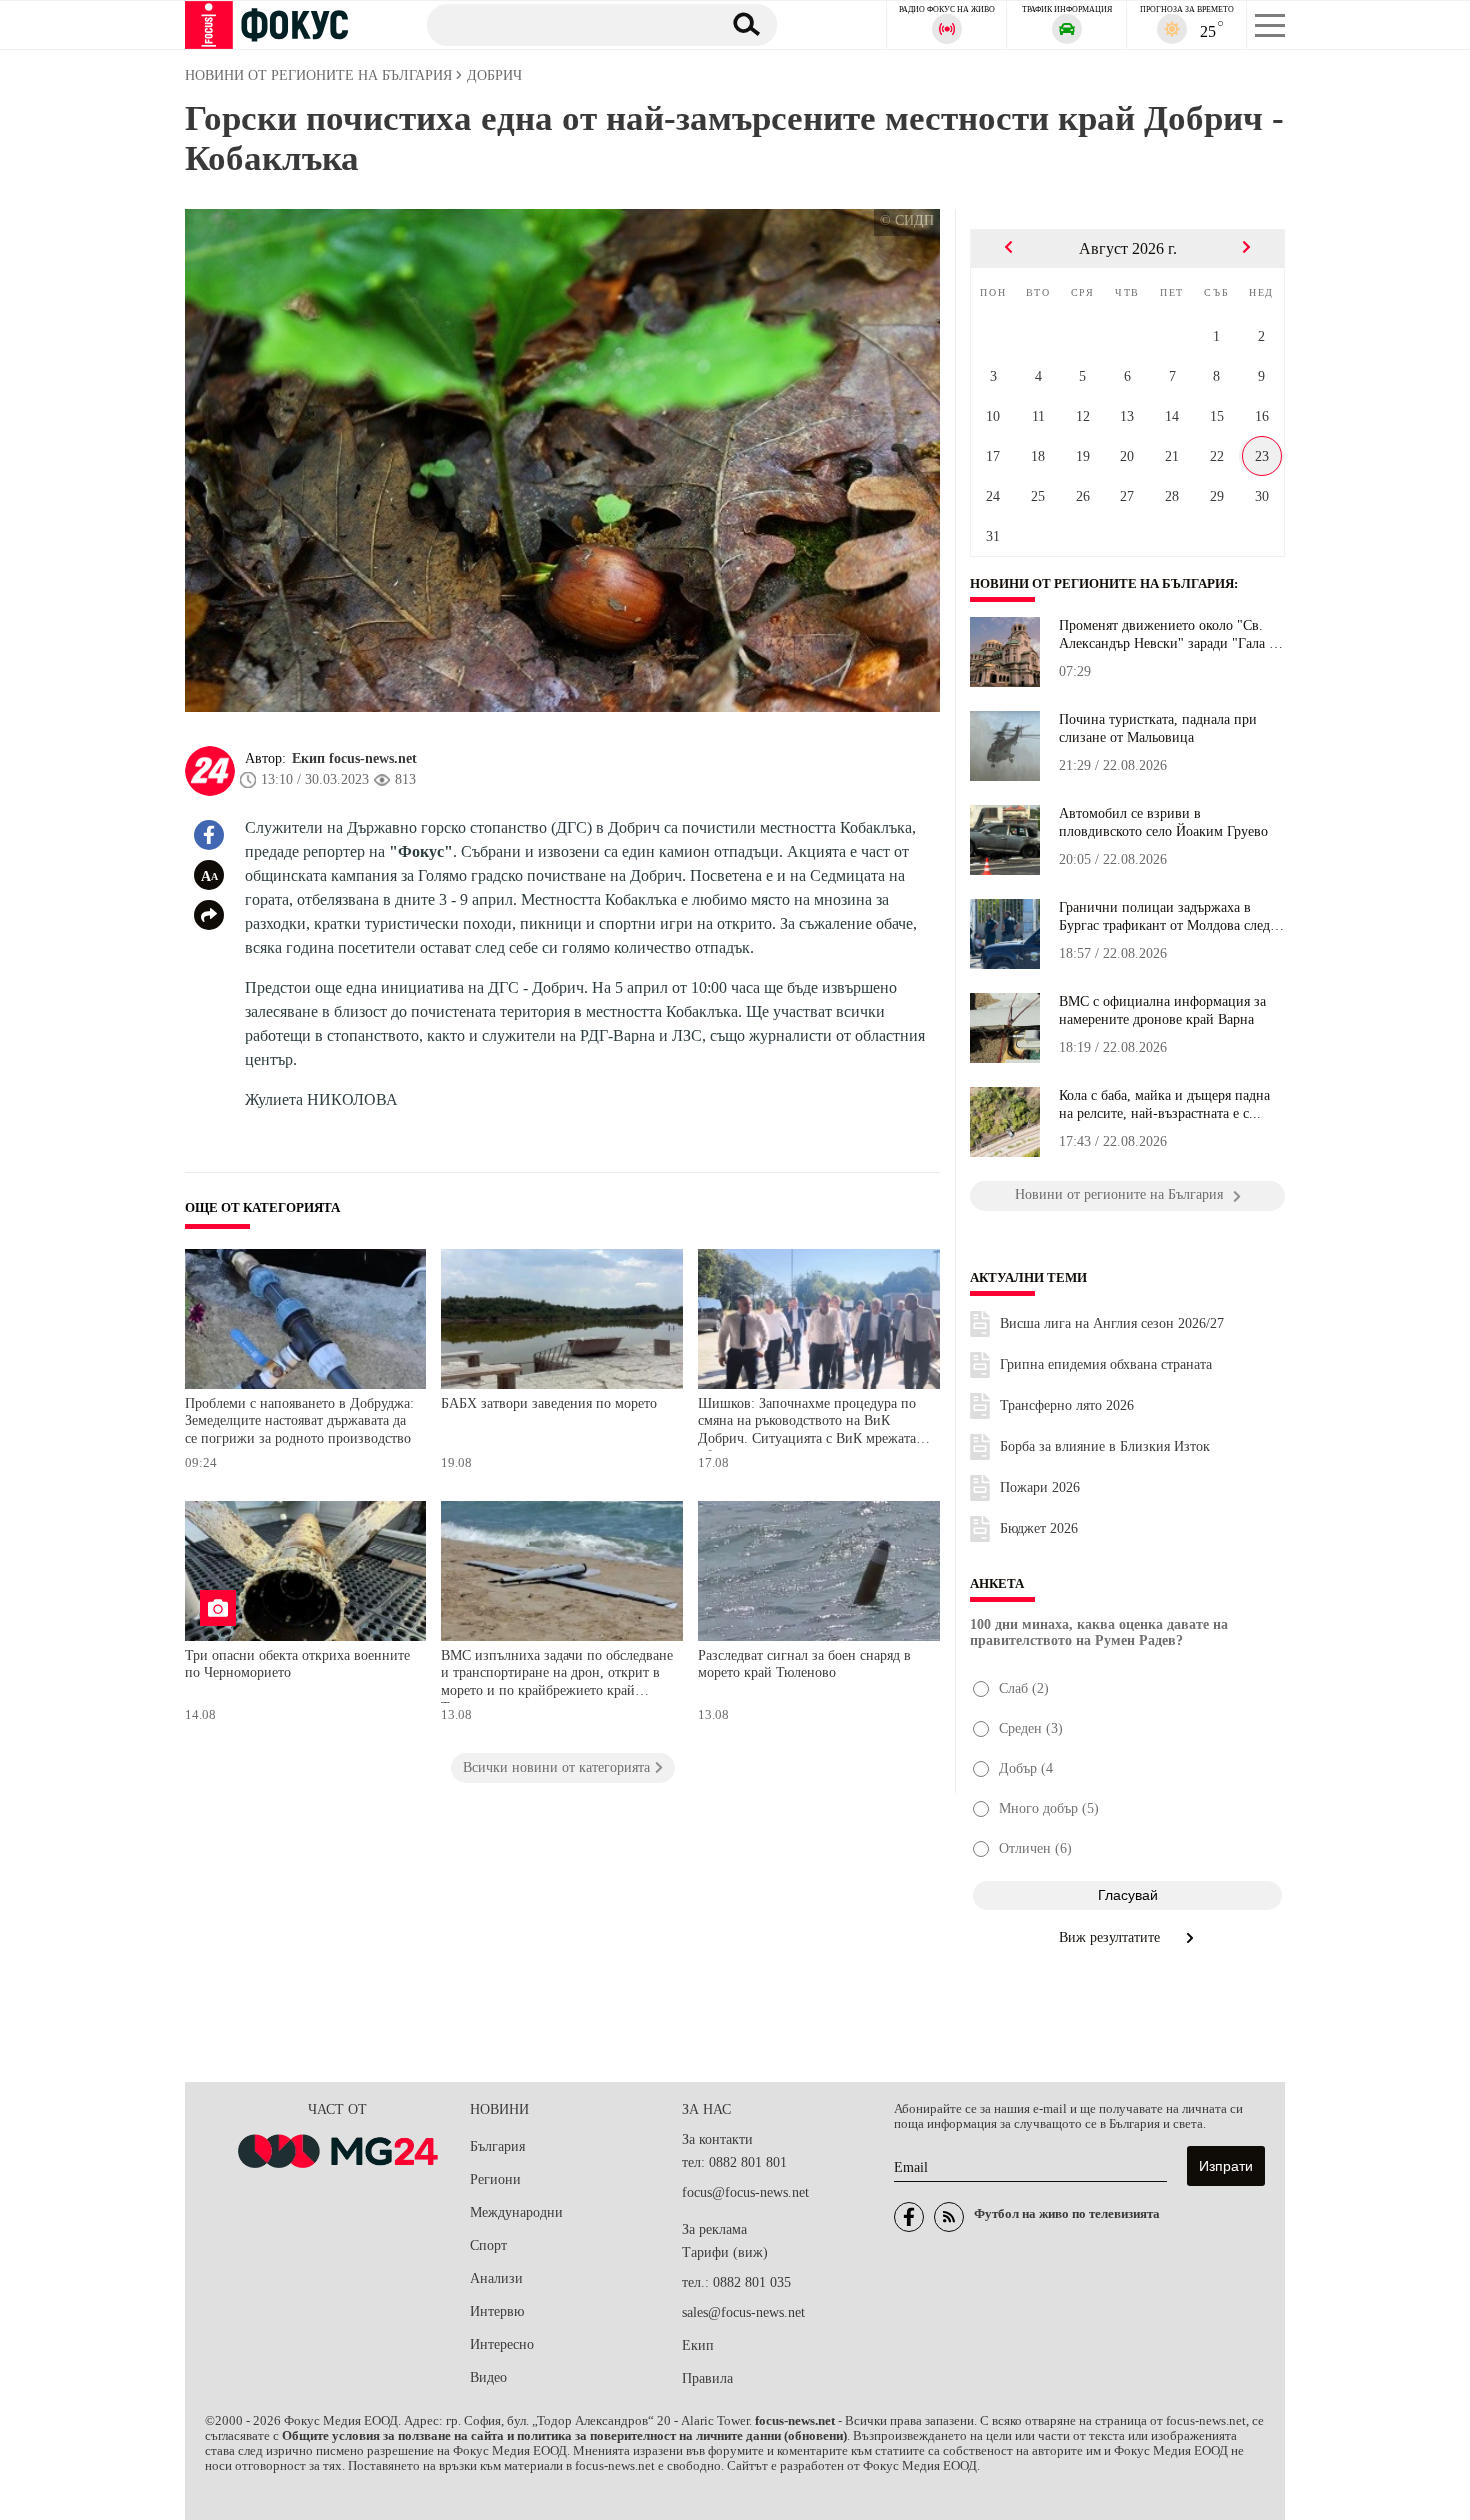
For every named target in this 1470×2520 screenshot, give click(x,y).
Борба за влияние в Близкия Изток (1105, 1446)
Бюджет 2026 (1039, 1528)
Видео (488, 2377)
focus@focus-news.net (745, 2192)
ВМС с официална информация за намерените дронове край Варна (1162, 1010)
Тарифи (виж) (725, 2252)
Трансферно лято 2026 (1067, 1405)
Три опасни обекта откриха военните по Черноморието (297, 1664)
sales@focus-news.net (743, 2312)
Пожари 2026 (1040, 1487)
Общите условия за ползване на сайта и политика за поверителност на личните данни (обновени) (564, 2436)
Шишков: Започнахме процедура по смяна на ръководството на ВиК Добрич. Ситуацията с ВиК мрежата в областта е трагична (812, 1423)
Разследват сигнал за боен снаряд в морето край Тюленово (804, 1664)
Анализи (496, 2278)
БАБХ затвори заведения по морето (549, 1403)
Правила (707, 2378)
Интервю (497, 2311)
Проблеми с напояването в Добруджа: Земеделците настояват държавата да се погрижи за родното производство (299, 1421)
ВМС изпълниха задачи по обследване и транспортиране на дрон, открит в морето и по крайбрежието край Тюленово (557, 1675)
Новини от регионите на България (1102, 584)
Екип (698, 2345)
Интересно (502, 2344)
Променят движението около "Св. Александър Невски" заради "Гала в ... (1167, 635)
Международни (516, 2212)
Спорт (488, 2245)
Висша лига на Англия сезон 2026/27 (1112, 1323)
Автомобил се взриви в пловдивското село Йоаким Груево (1163, 822)
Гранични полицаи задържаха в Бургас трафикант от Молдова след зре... (1164, 917)
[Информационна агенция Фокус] (909, 2217)
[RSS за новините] (949, 2217)
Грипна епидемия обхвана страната (1106, 1364)
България (497, 2146)
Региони (495, 2179)
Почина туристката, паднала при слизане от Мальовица (1158, 728)
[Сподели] (209, 915)
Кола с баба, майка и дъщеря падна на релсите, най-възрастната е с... (1164, 1104)
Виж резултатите (1111, 1937)
